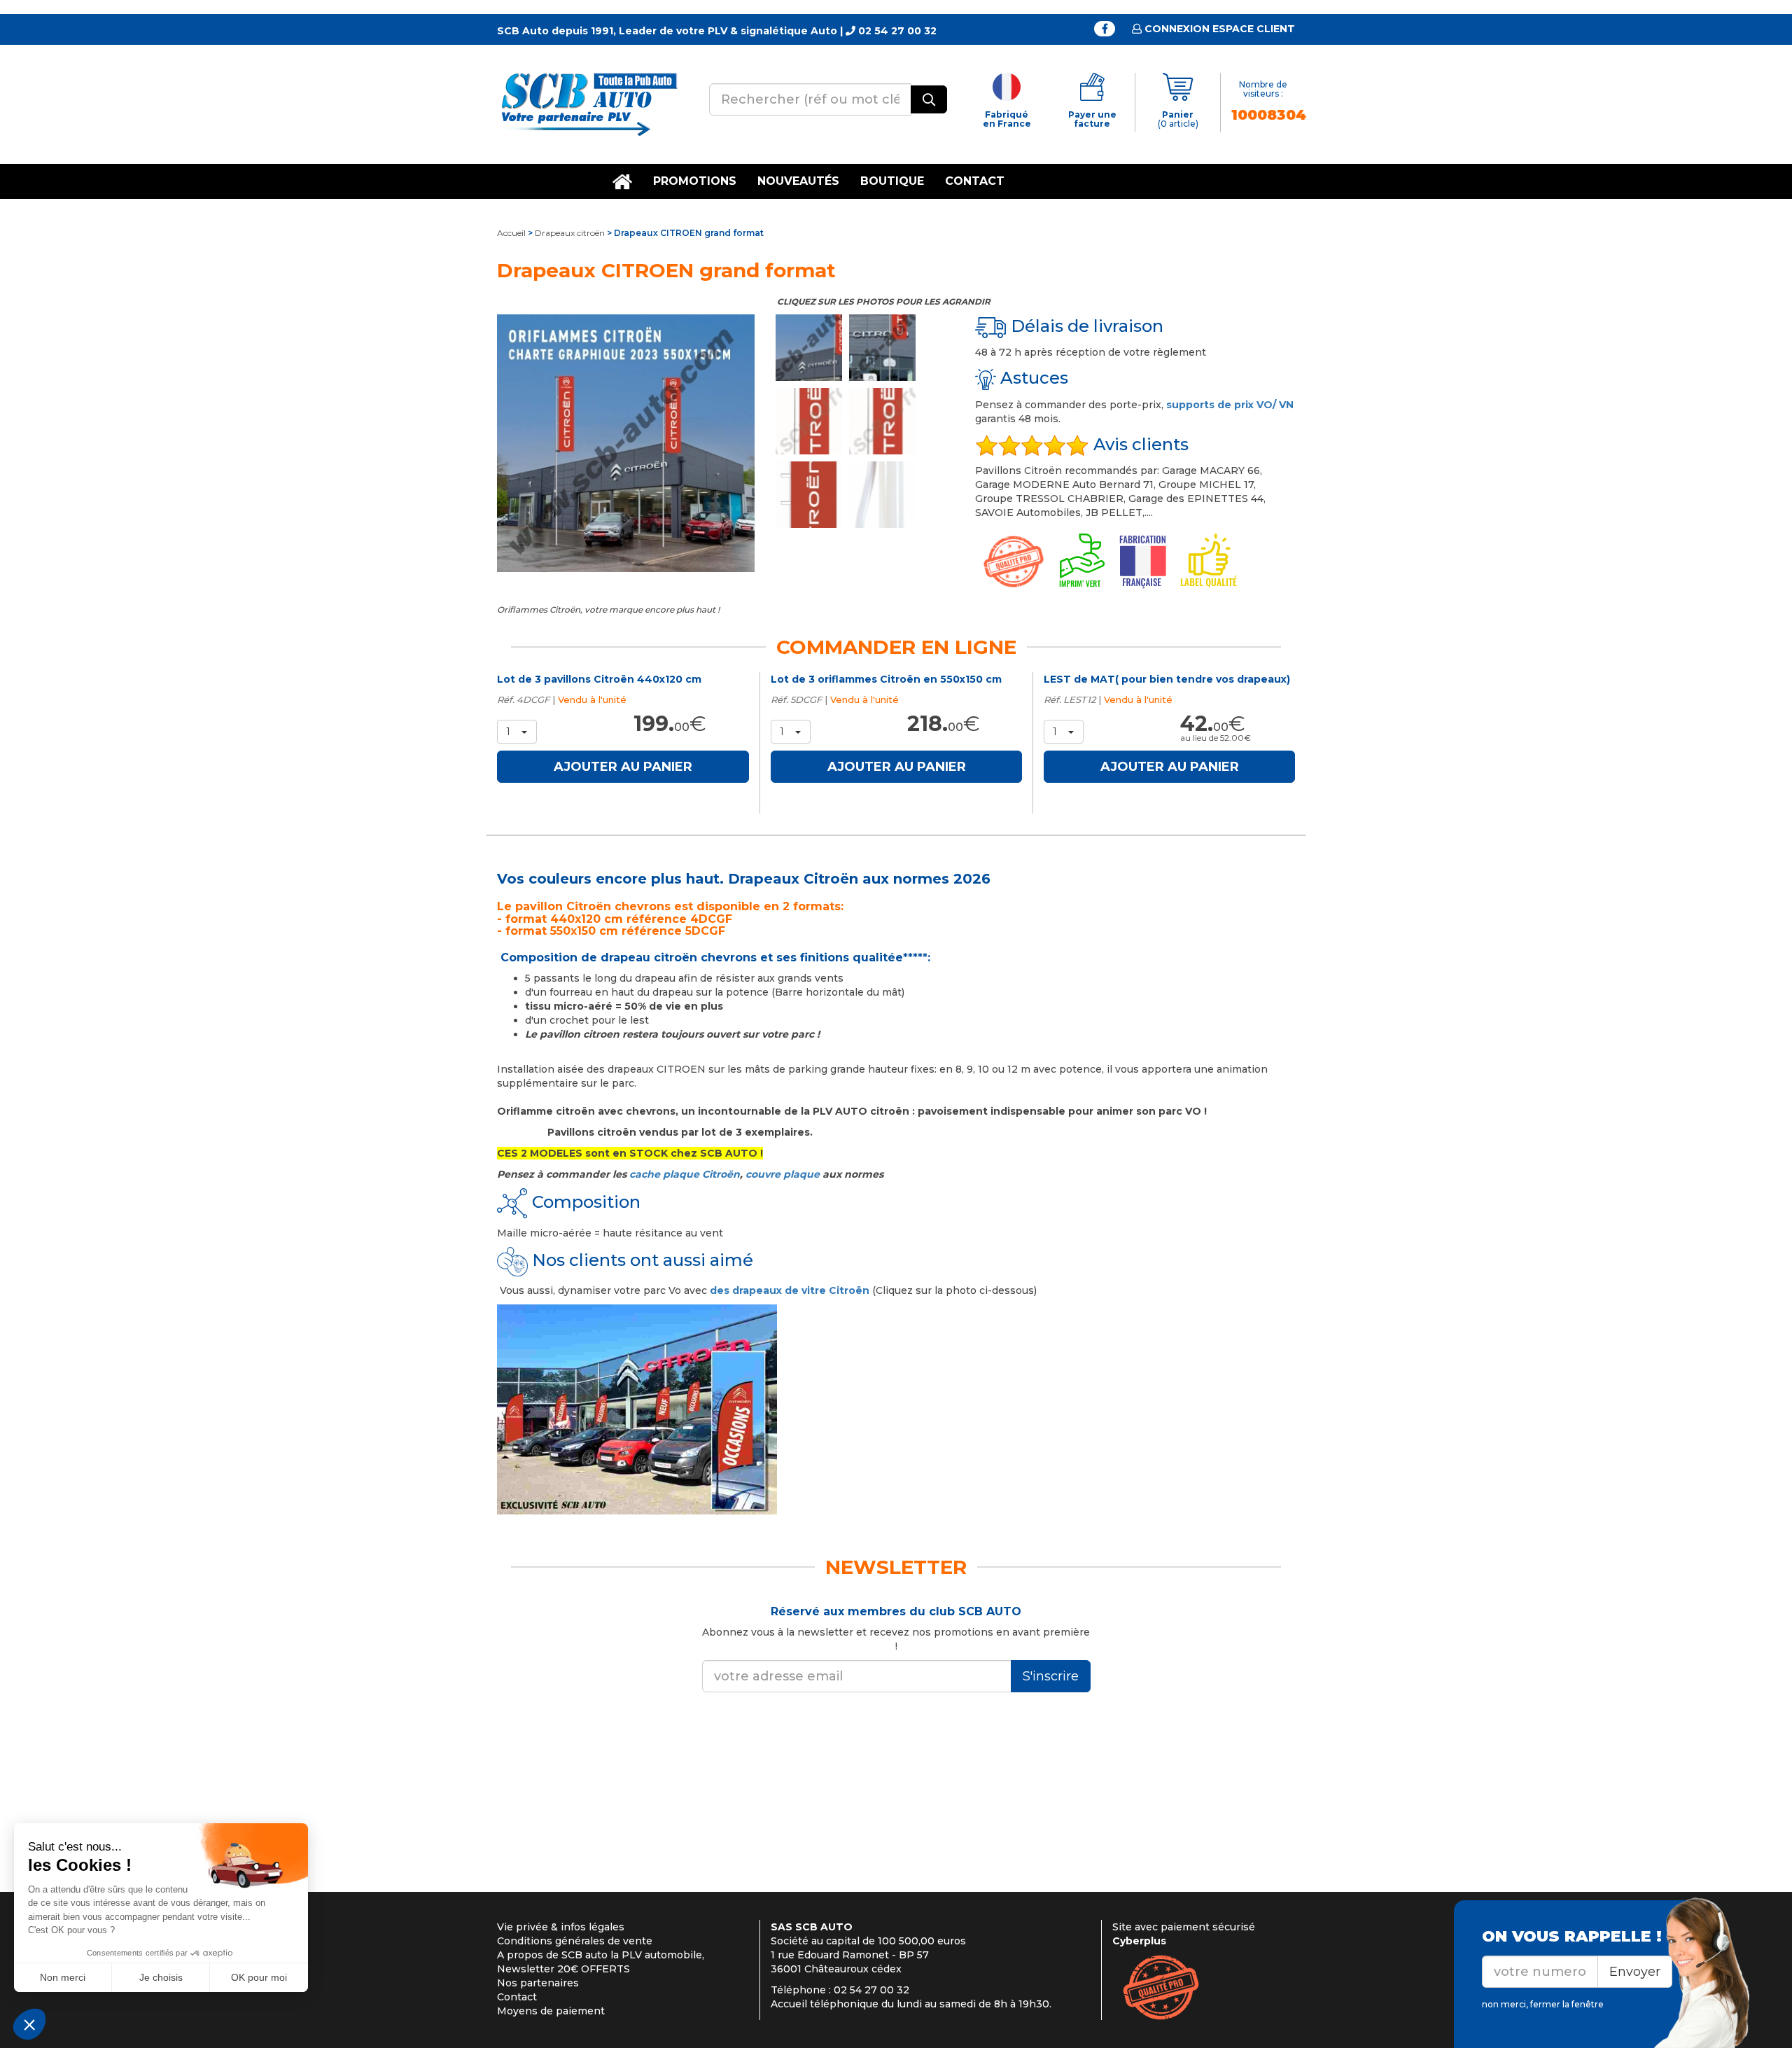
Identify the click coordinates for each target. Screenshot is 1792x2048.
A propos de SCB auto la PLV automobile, (601, 1955)
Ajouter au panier (623, 767)
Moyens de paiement (551, 2011)
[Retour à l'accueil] (588, 104)
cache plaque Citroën (685, 1174)
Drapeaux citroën (570, 233)
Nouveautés (798, 181)
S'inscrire (1051, 1676)
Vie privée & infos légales (561, 1927)
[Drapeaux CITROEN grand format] (626, 443)
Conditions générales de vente (575, 1941)
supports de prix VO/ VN (1230, 405)
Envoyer (1635, 1972)
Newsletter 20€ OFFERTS (563, 1969)
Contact (975, 181)
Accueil (511, 233)
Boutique (892, 181)
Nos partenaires (538, 1983)
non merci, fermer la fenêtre (1543, 2004)
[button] (517, 732)
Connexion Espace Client (1218, 29)
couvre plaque (783, 1174)
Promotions (695, 181)
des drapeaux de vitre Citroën (790, 1290)
